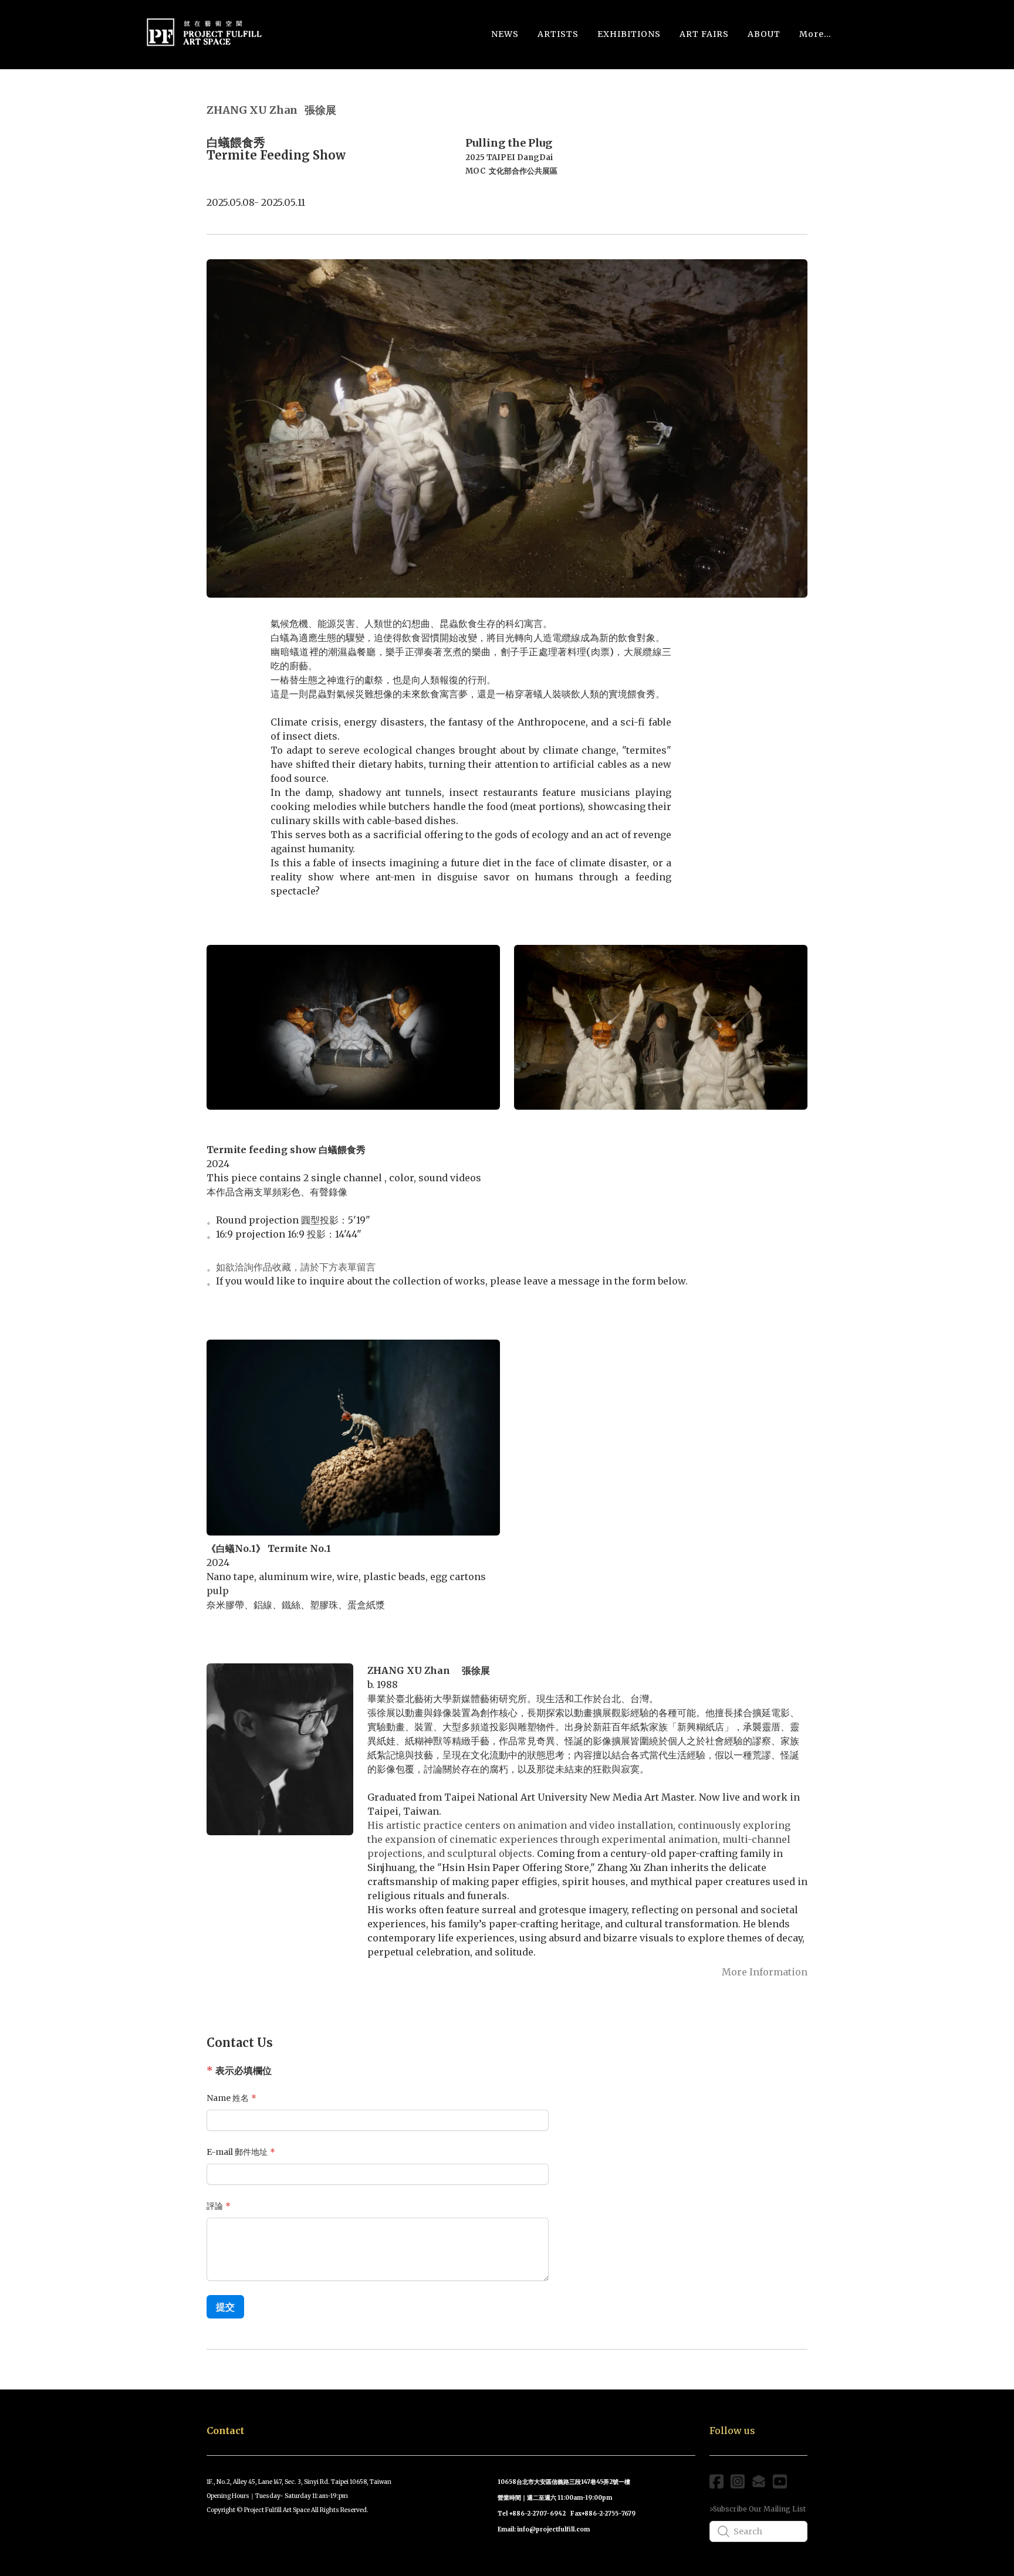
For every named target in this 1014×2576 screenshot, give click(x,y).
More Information (765, 1972)
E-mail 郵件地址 (237, 2152)
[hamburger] (277, 29)
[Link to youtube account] (780, 2481)
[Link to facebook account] (716, 2481)
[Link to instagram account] (738, 2481)
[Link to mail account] (759, 2481)
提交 (225, 2307)
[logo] (204, 34)
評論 (215, 2206)
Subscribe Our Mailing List (759, 2509)
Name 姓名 (228, 2098)
